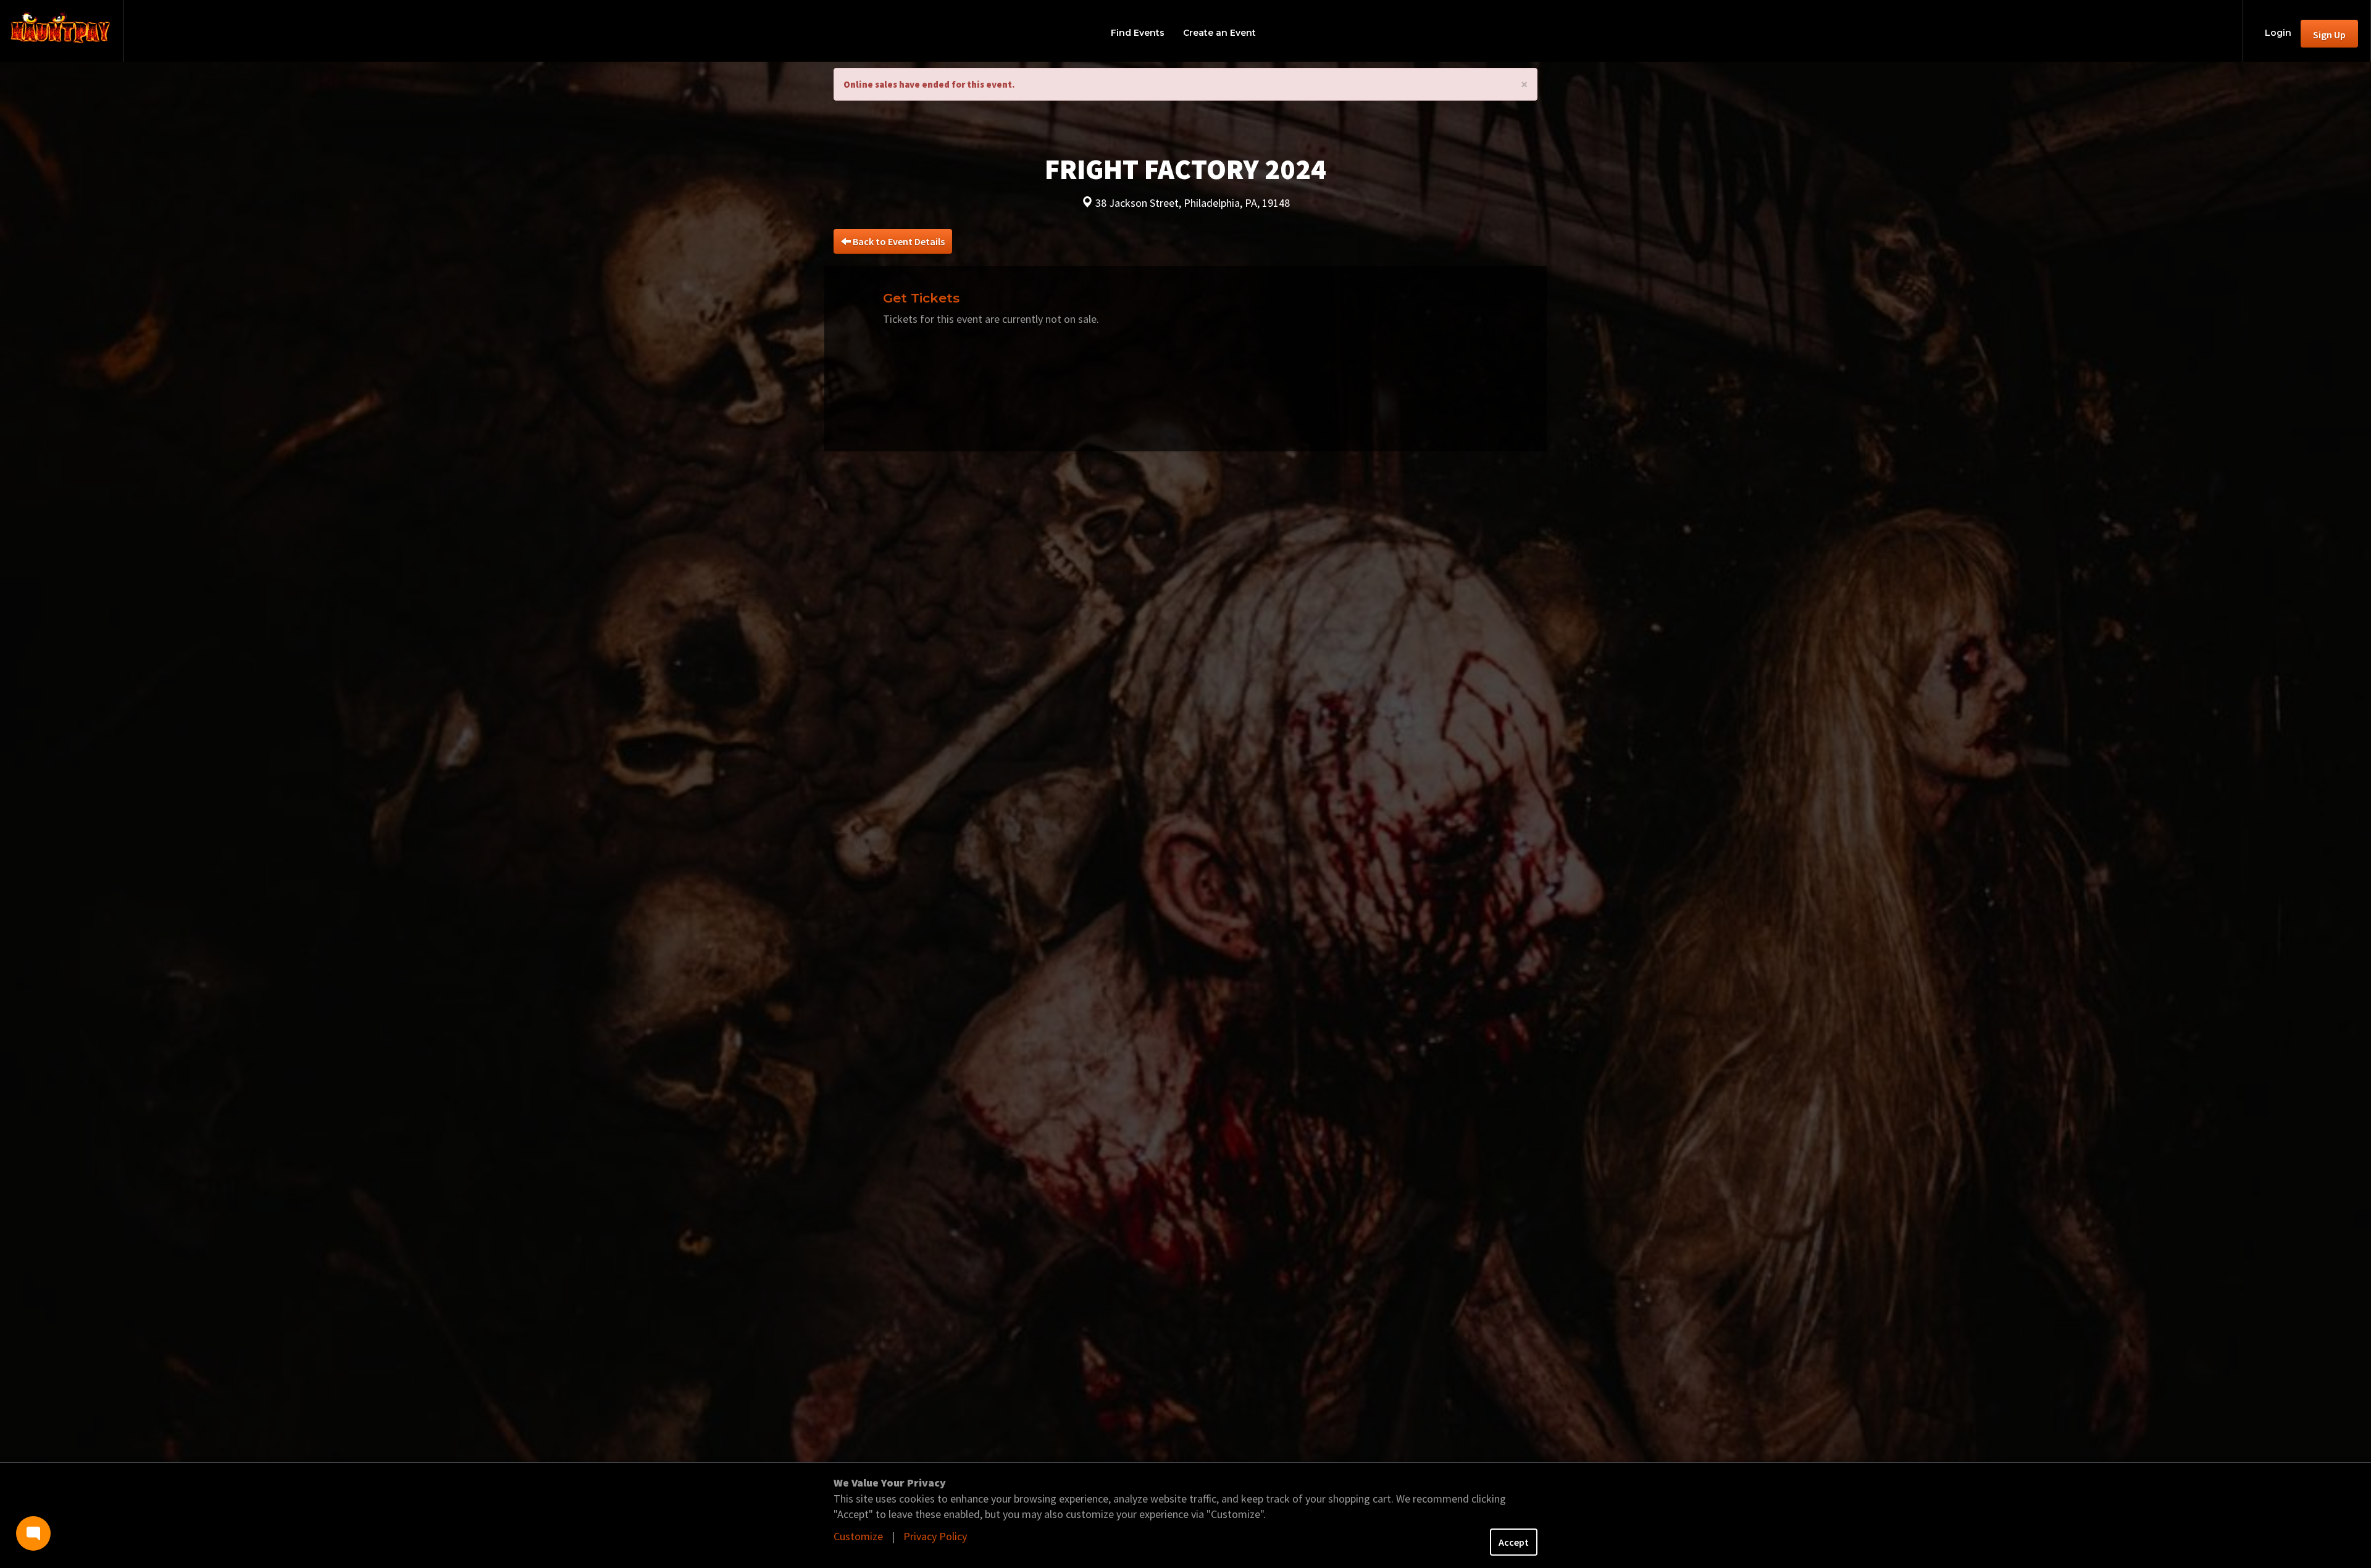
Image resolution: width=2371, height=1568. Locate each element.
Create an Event (1219, 33)
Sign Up (2329, 35)
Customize (858, 1536)
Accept (1514, 1542)
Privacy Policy (935, 1536)
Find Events (1138, 33)
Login (2278, 33)
